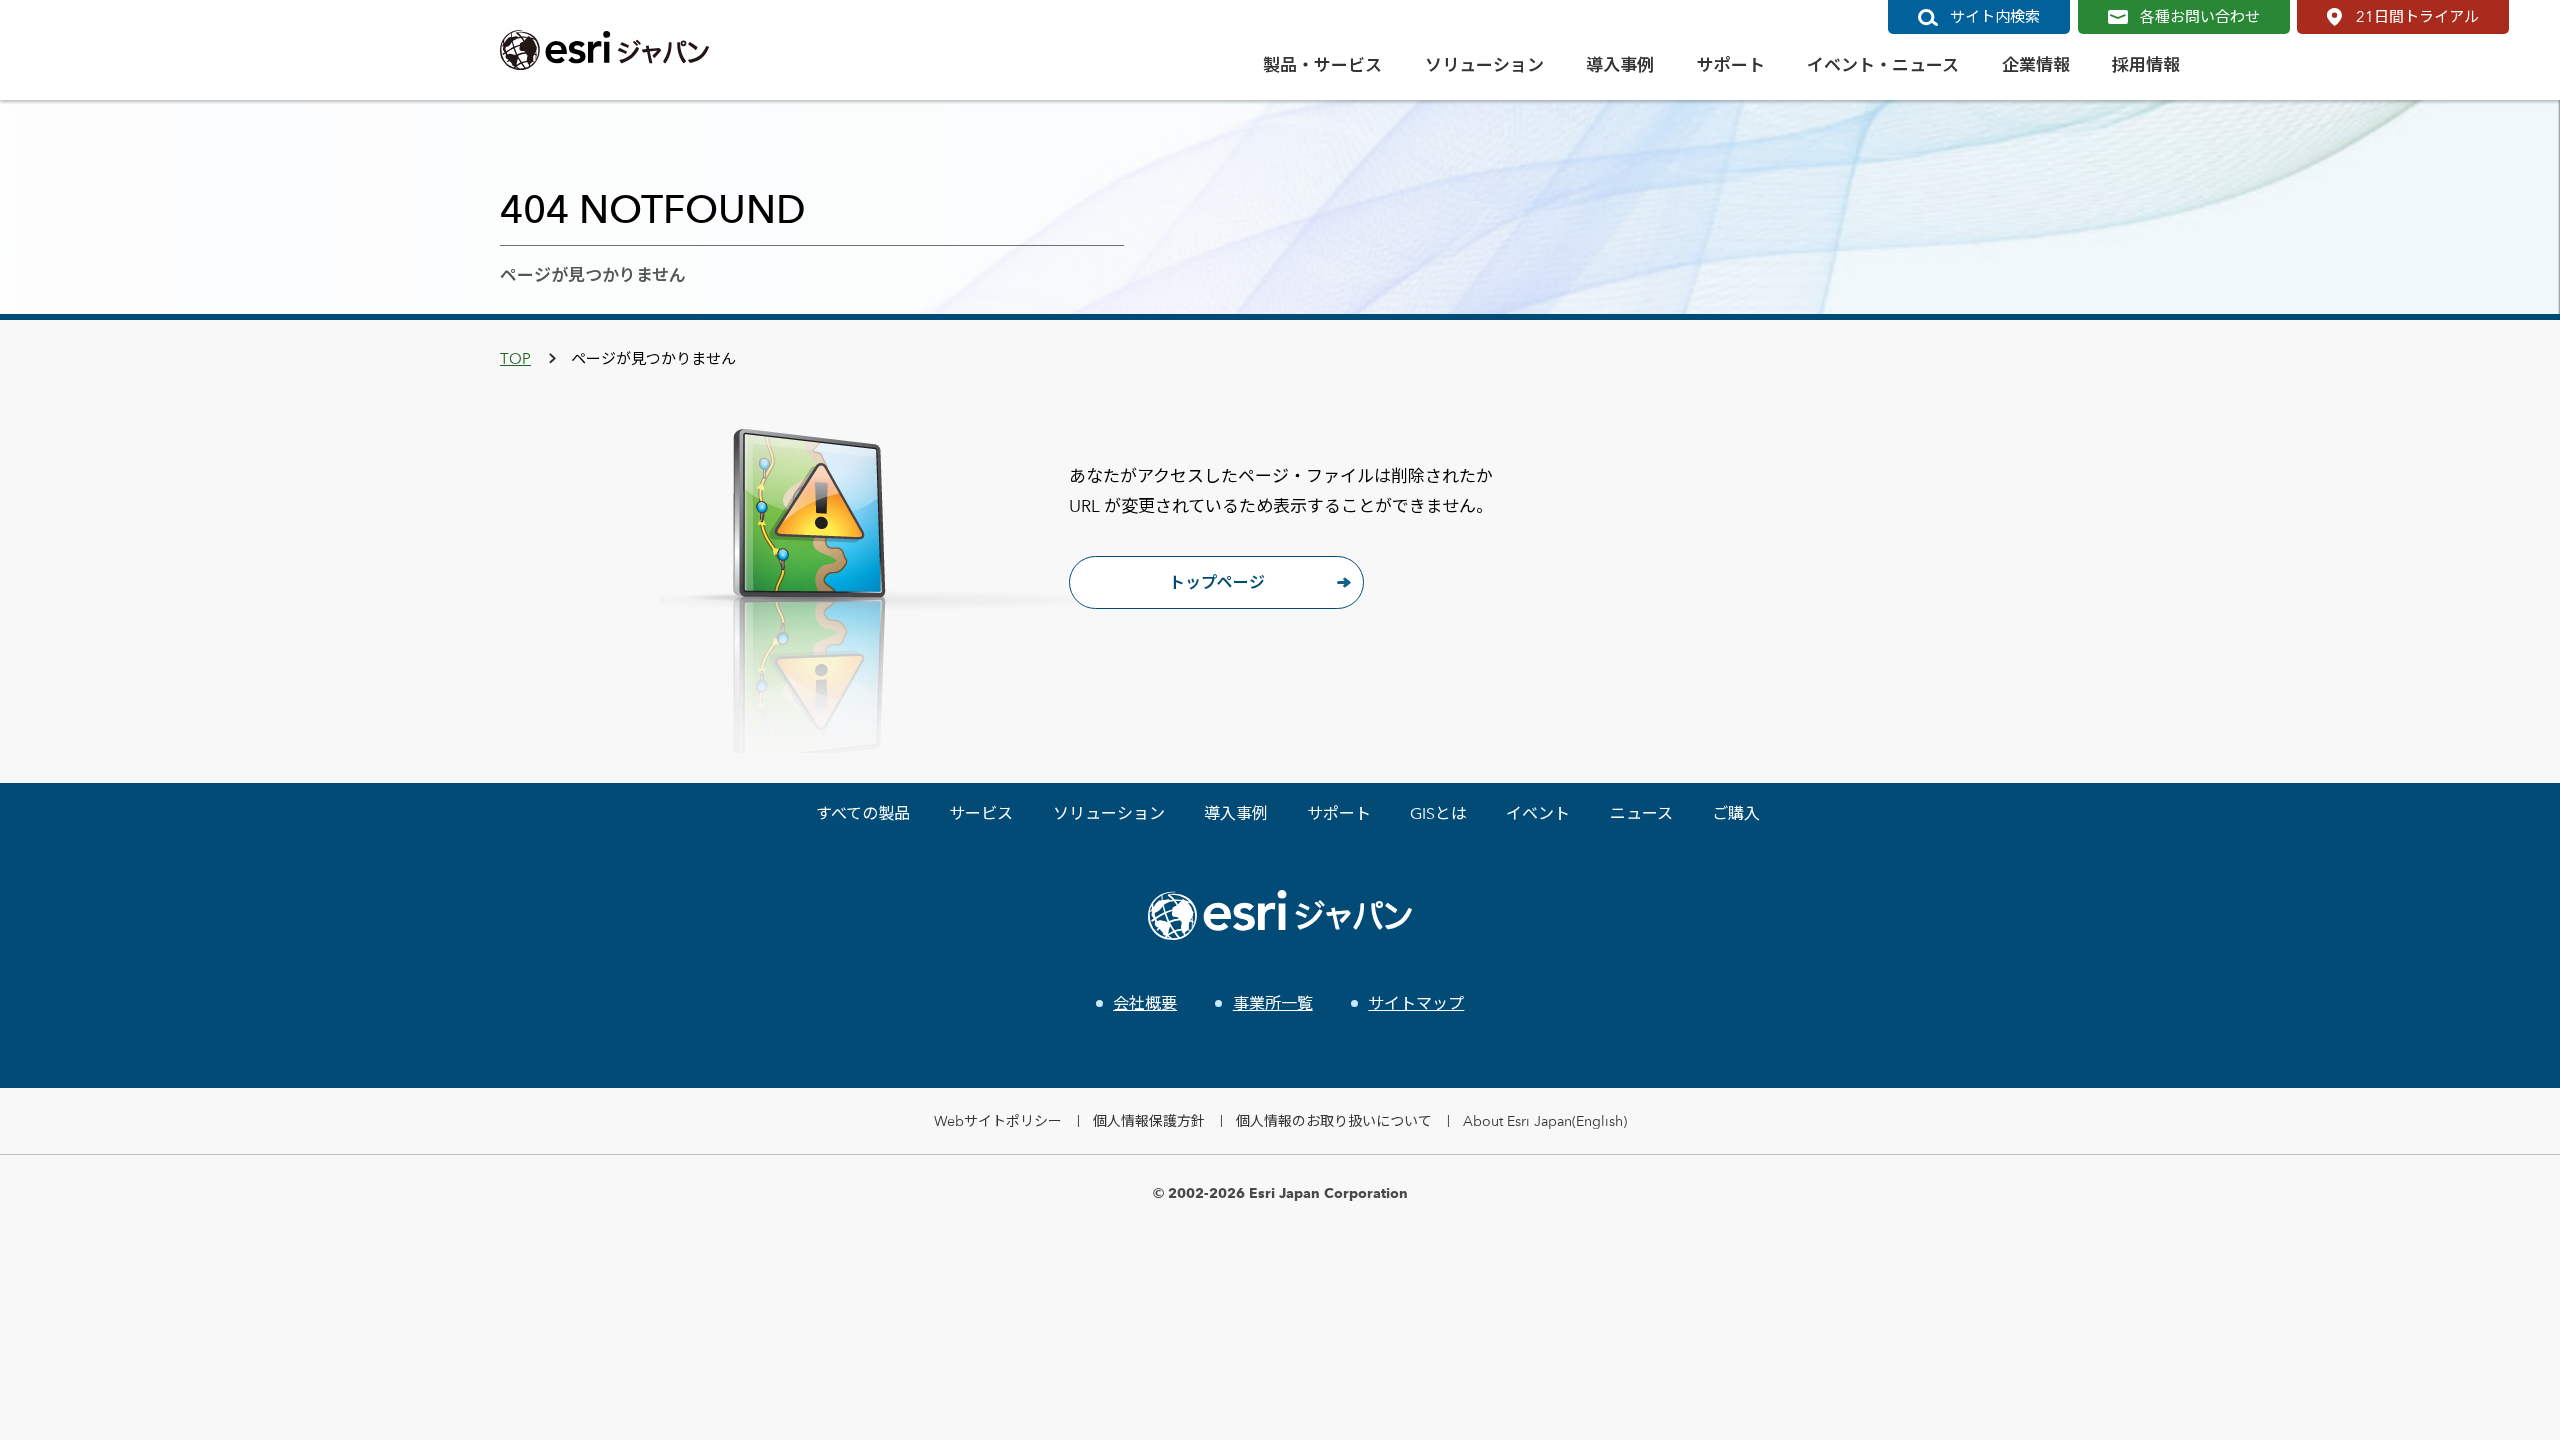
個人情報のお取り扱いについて (1334, 1120)
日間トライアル (2417, 16)
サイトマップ (1416, 1003)
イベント (1538, 813)
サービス (981, 813)
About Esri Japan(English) (1545, 1120)
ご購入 (1736, 813)
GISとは (1438, 813)
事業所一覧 (1272, 1003)
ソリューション (1109, 813)
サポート (1339, 813)
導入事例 (1236, 813)
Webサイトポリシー (998, 1120)
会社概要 (1145, 1003)
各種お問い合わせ (2200, 16)
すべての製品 (863, 813)
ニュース (1641, 813)
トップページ (1217, 582)
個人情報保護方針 (1149, 1120)
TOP (515, 358)
